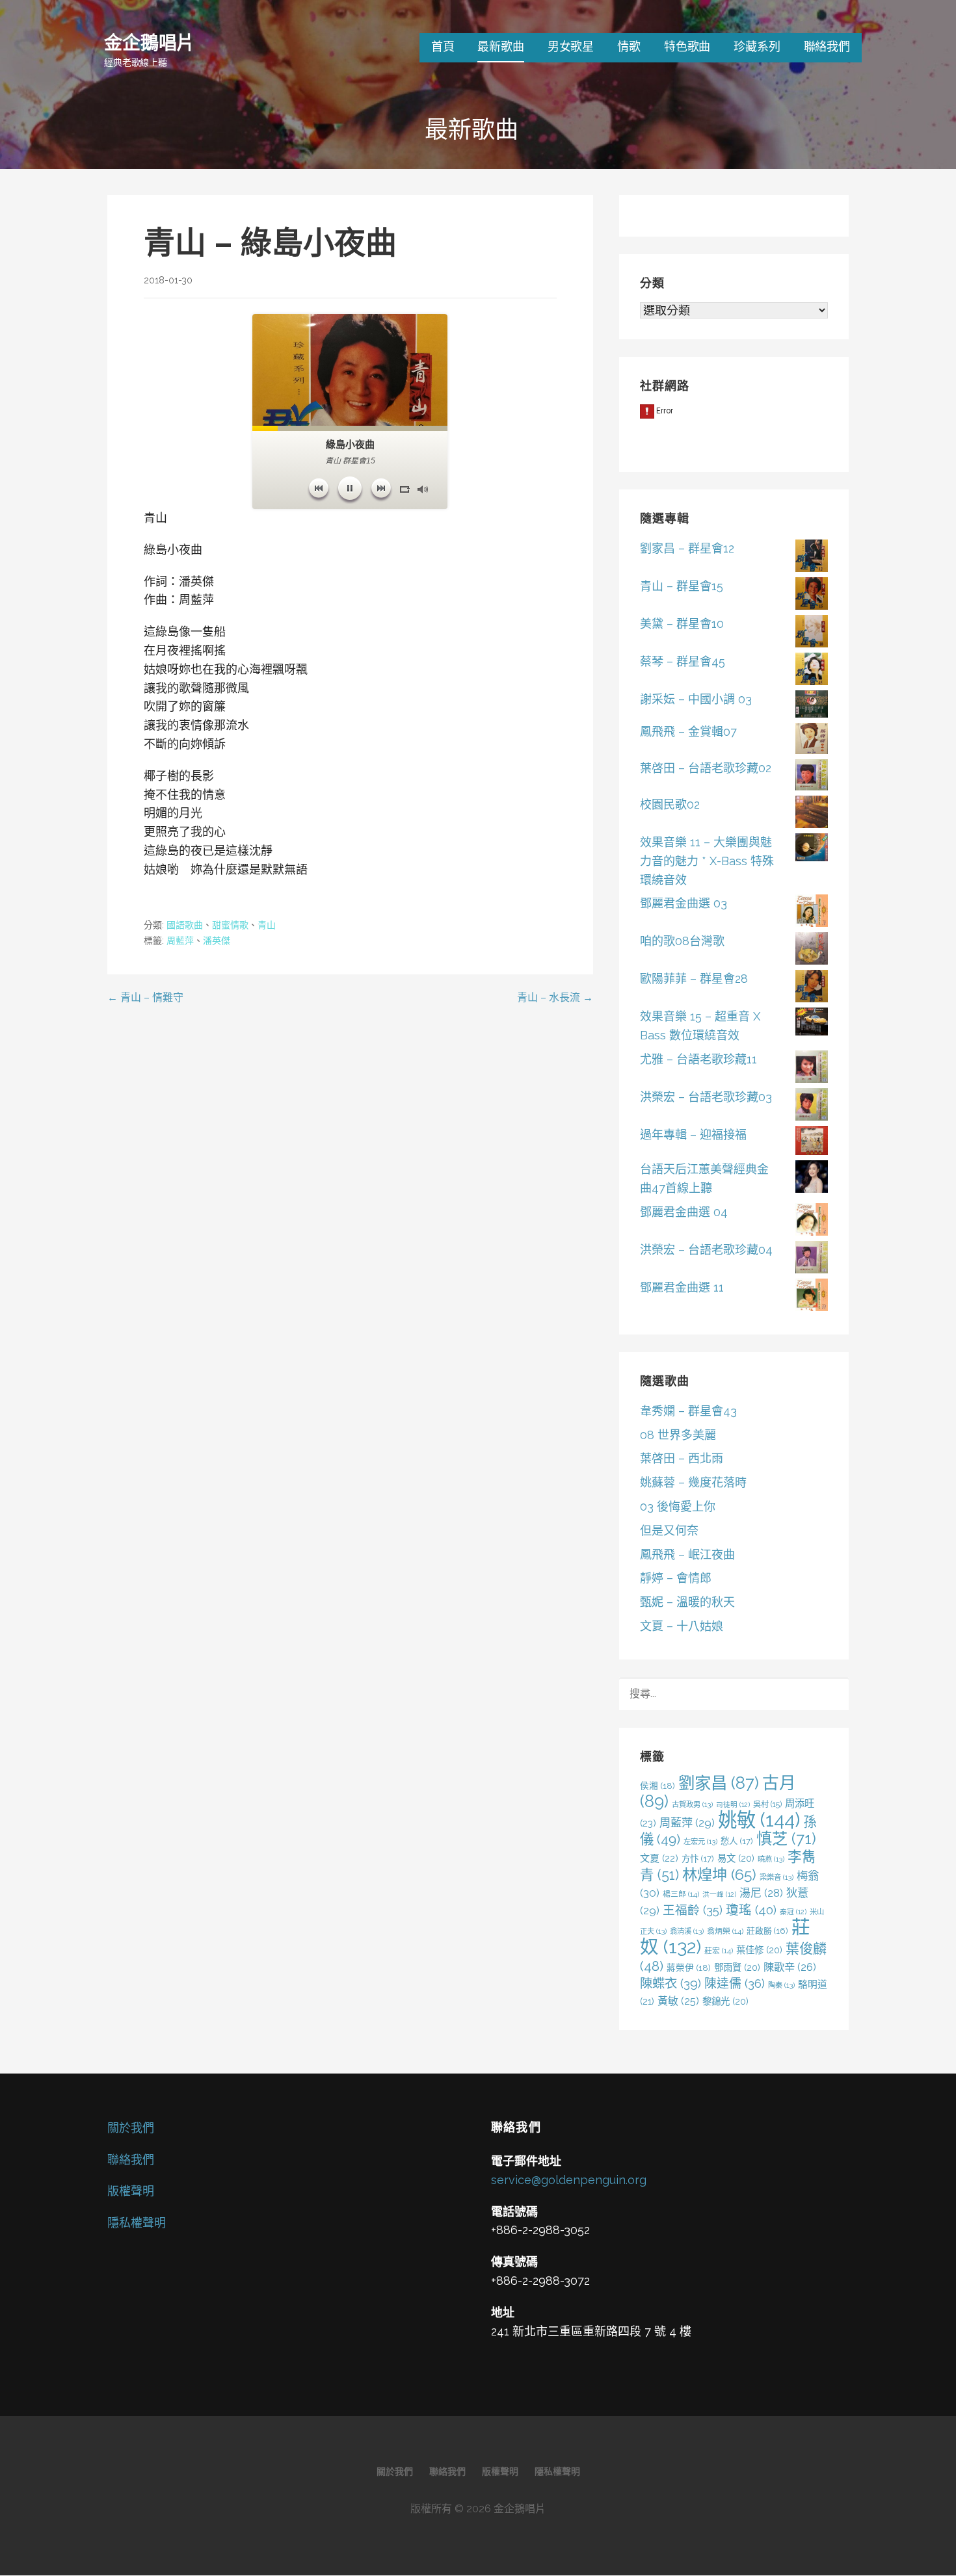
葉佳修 (759, 1950)
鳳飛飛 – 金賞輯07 (688, 732)
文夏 (659, 1858)
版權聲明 (131, 2191)
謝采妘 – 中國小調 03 (696, 699)
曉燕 (771, 1859)
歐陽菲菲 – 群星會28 (694, 979)
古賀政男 (692, 1804)
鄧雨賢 (737, 1967)
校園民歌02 (670, 804)
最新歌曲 (500, 46)
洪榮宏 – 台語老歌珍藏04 (706, 1250)
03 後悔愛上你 (678, 1506)
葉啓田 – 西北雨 (682, 1458)
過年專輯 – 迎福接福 (693, 1135)
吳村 (767, 1804)
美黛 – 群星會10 (682, 624)
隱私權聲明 (137, 2223)
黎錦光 (725, 2001)
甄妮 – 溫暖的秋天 (687, 1602)
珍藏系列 (757, 46)
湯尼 (761, 1893)
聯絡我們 (827, 46)
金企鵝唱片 (149, 42)
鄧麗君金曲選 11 (682, 1287)
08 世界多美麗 (678, 1435)
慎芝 (786, 1839)
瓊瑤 (751, 1910)
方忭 (698, 1858)
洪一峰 (719, 1894)
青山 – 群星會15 (682, 586)
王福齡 (693, 1910)
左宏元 (700, 1841)
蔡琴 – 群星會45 (683, 661)
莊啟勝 (767, 1931)
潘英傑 (217, 941)
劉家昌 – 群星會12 (687, 548)
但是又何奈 (669, 1530)
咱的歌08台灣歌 (682, 941)
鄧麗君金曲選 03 (684, 903)
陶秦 (781, 1985)
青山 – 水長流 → (555, 997)
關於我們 (131, 2128)
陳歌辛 (790, 1967)
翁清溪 (687, 1931)
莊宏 (719, 1951)
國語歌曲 (185, 925)
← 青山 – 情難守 (145, 997)
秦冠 (793, 1912)
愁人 (737, 1841)
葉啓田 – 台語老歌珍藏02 (706, 768)
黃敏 (678, 2001)
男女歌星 (571, 46)
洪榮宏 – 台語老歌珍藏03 (706, 1097)
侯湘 (657, 1786)
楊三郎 (681, 1894)
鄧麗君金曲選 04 (684, 1212)
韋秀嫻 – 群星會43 (688, 1411)
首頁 (443, 46)
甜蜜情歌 (230, 925)
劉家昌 (719, 1783)
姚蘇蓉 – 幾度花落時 (693, 1482)
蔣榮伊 (689, 1968)
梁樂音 (777, 1877)
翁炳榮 (725, 1931)
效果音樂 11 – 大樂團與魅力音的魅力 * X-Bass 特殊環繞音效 (707, 861)
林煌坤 (719, 1874)
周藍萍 (180, 941)
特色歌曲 (687, 46)
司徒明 (733, 1804)
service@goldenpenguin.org (569, 2180)
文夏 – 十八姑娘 (682, 1626)
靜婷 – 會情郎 (676, 1578)
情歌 (629, 46)
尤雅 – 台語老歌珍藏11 (698, 1059)
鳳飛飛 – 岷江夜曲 (687, 1555)
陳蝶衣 (671, 1984)
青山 (267, 925)
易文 (736, 1858)
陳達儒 (735, 1983)
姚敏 (759, 1820)
